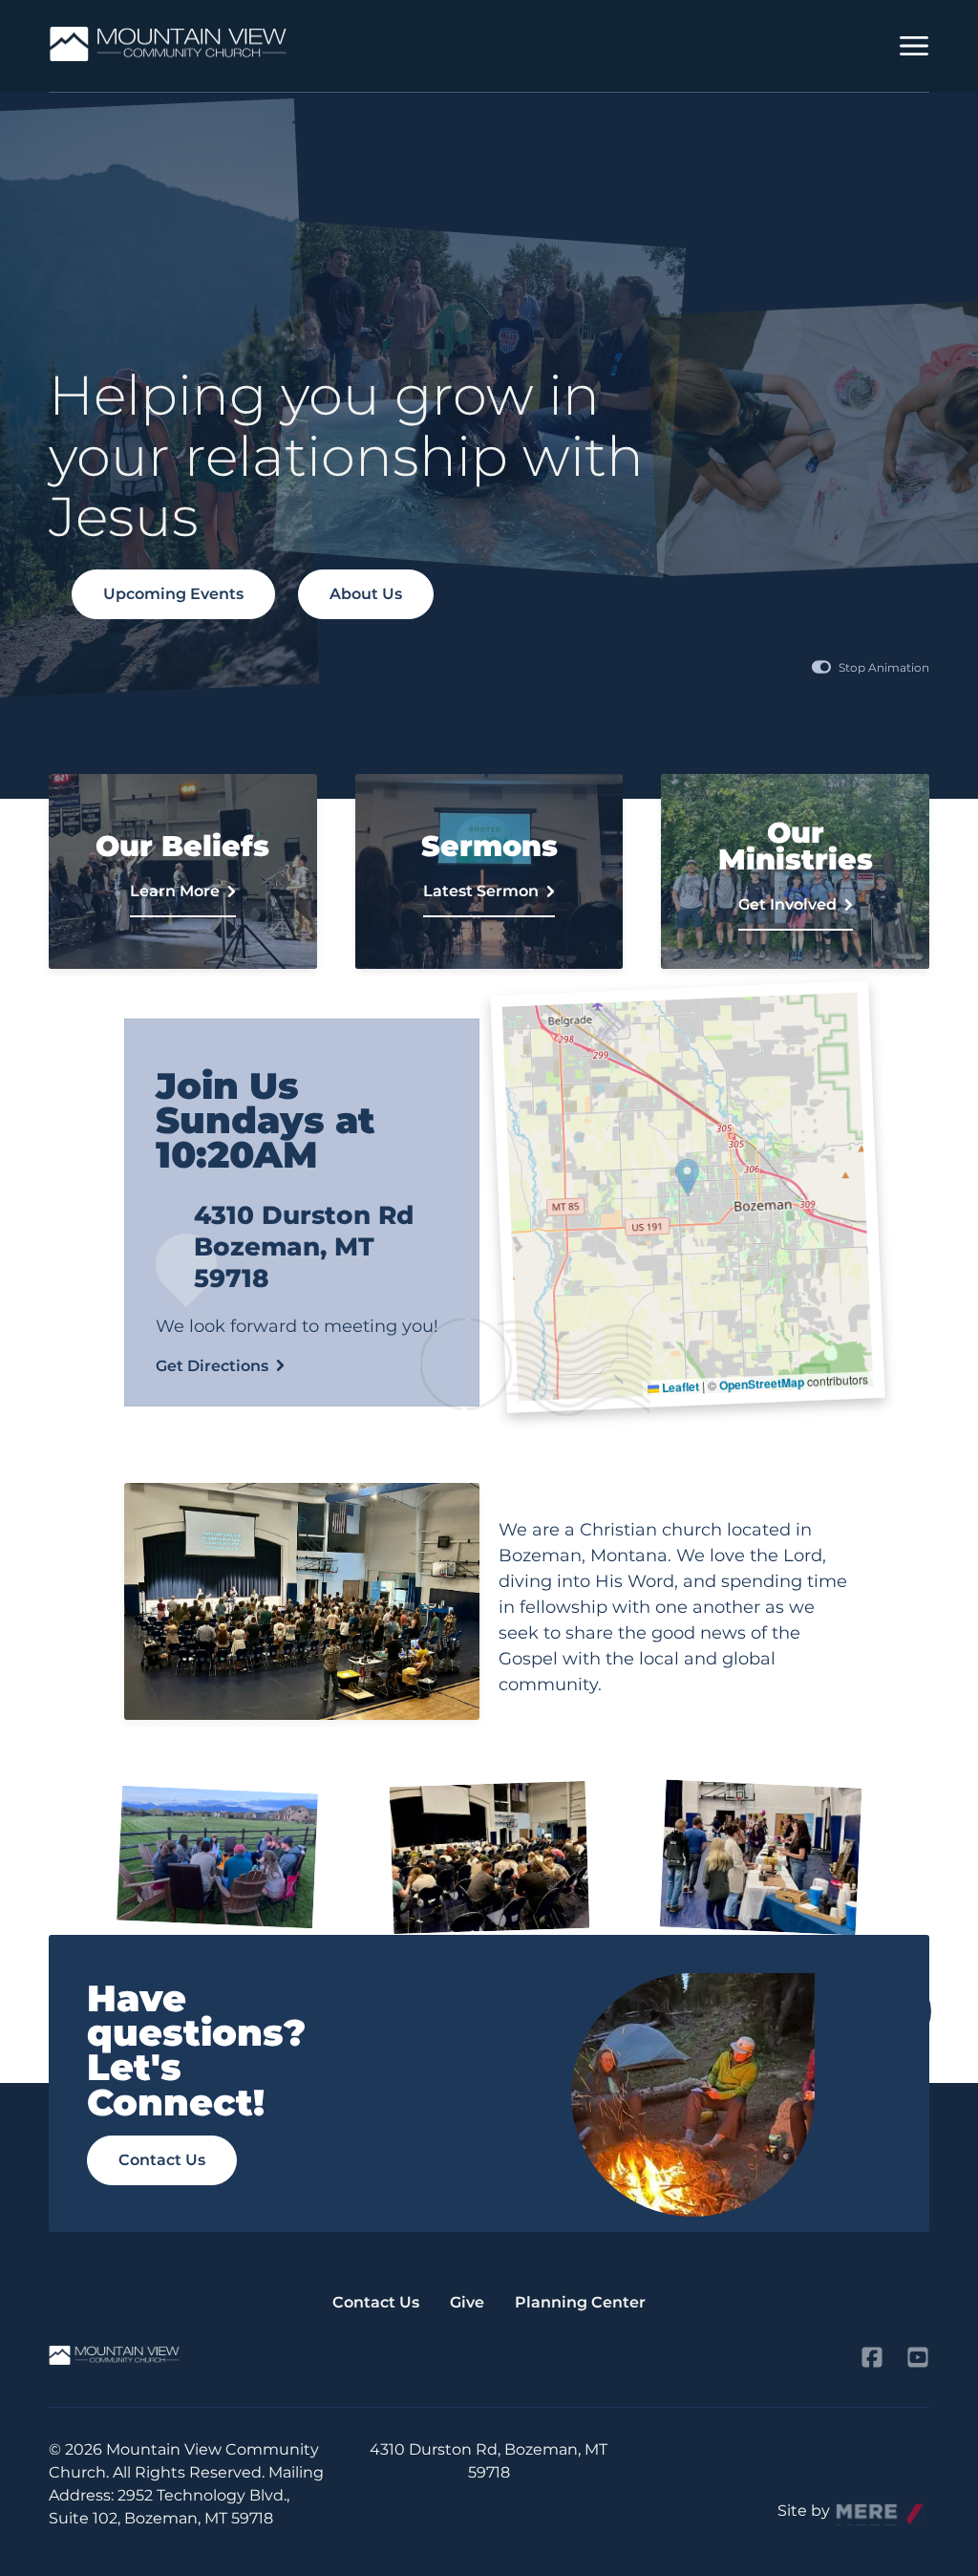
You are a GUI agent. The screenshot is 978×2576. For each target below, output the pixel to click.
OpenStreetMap (762, 1384)
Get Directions (212, 1366)
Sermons (489, 871)
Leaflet (680, 1387)
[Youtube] (918, 2357)
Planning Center (580, 2302)
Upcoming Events (173, 594)
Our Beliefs (183, 871)
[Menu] (914, 46)
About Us (366, 594)
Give (467, 2302)
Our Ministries (795, 871)
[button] (688, 1178)
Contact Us (162, 2160)
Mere (856, 2506)
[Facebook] (872, 2357)
